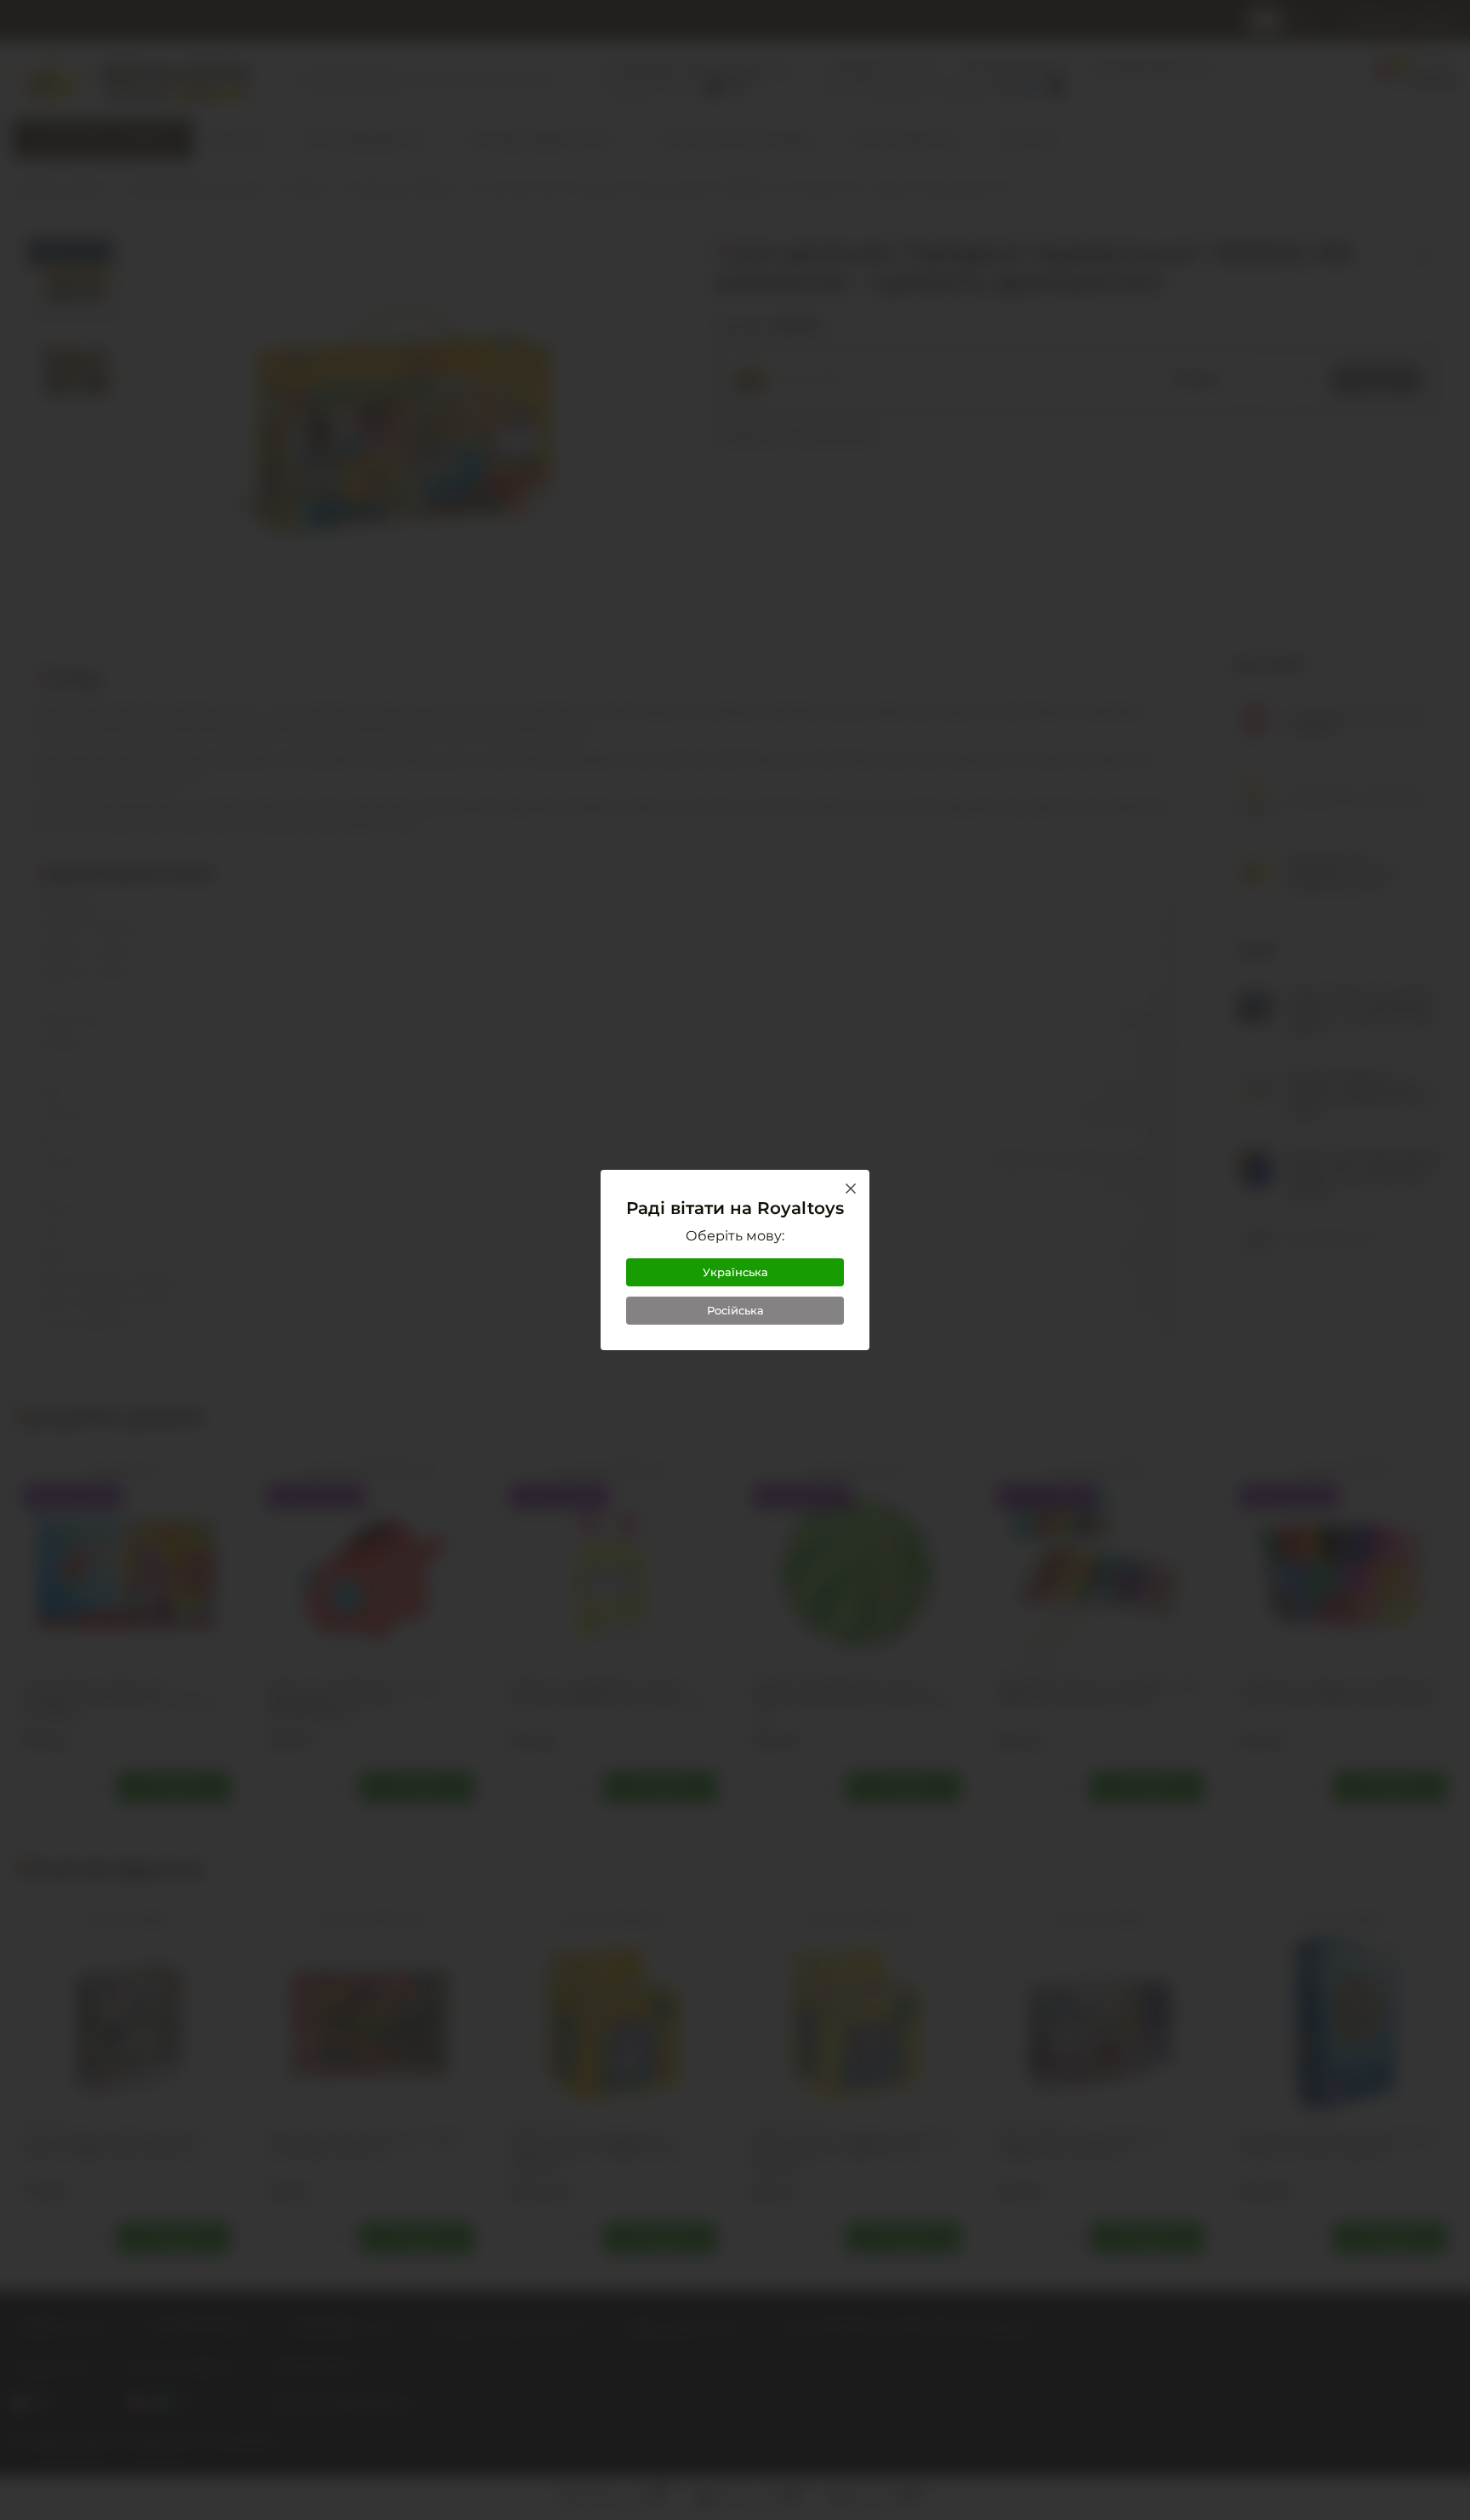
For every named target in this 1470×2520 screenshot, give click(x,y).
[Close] (851, 1189)
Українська (735, 1272)
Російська (735, 1310)
